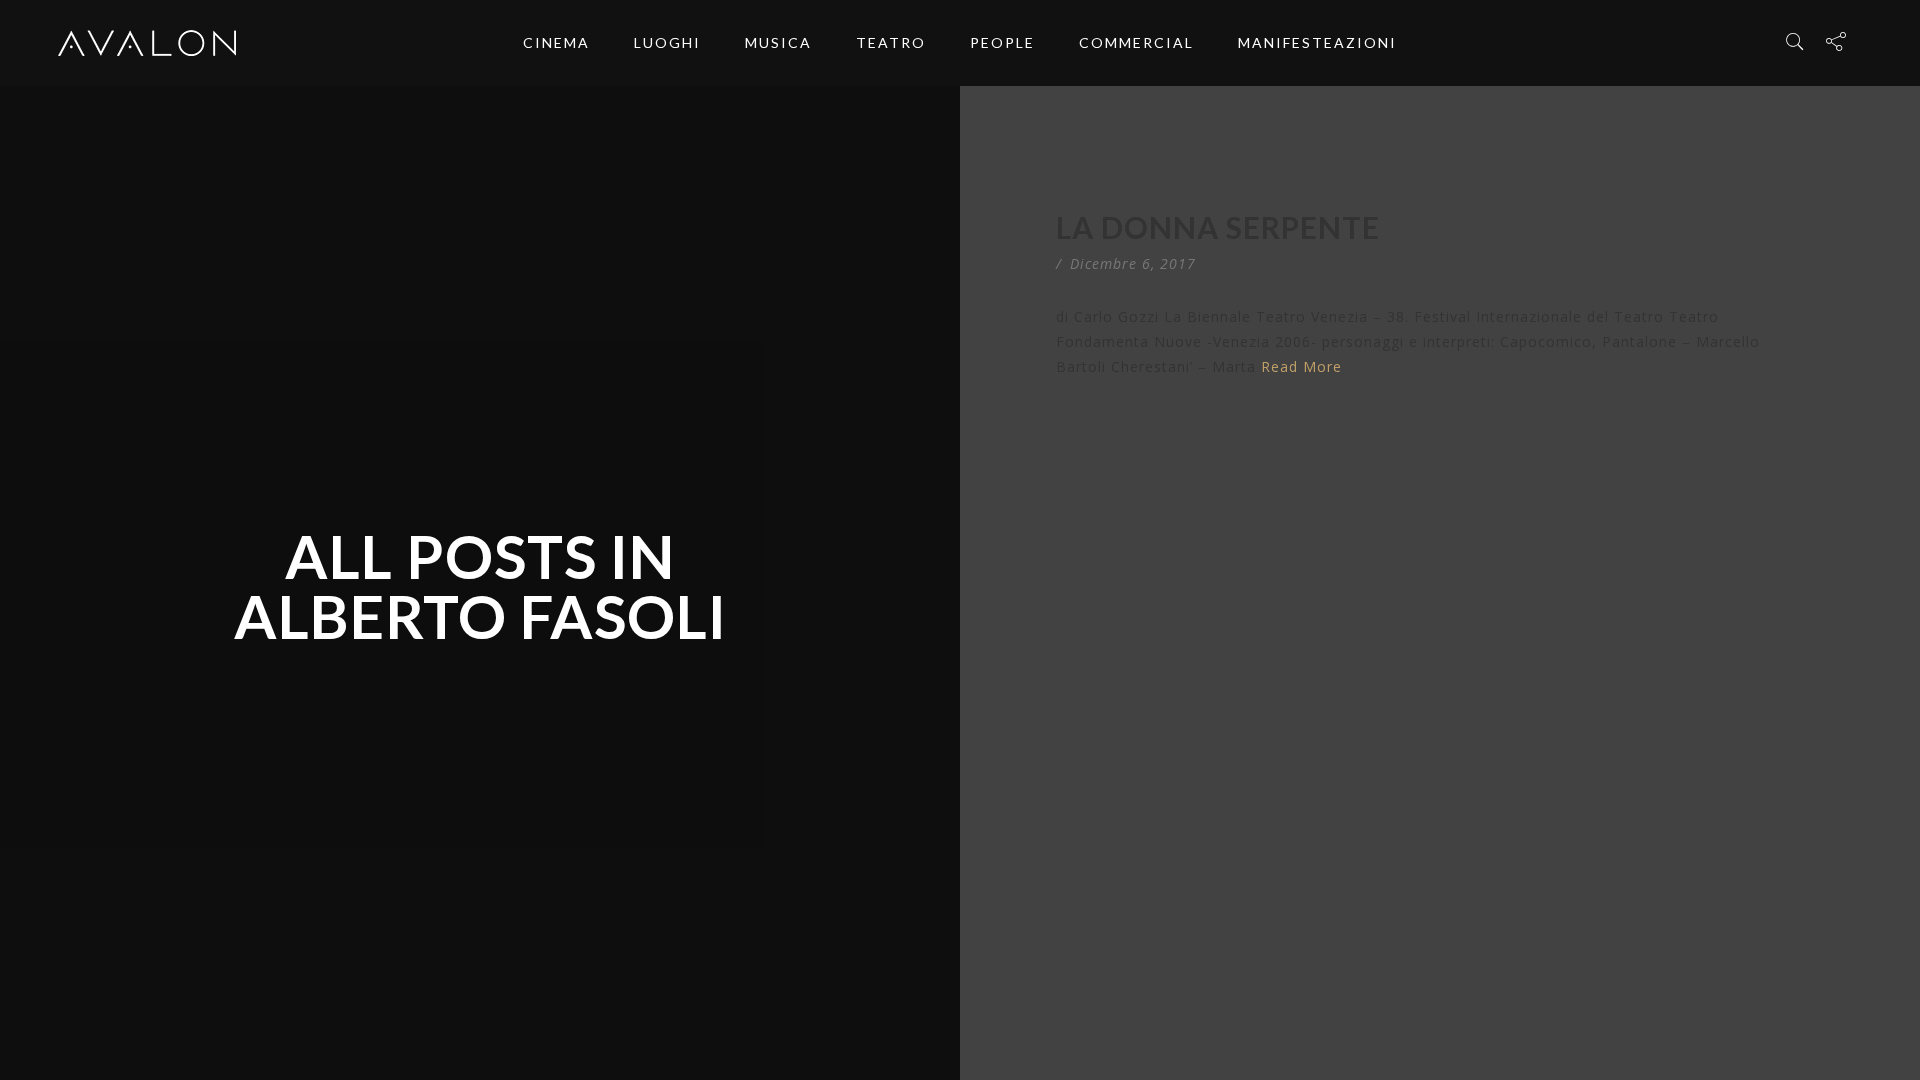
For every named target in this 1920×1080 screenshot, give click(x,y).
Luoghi (667, 42)
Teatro (891, 42)
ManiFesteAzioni (1317, 42)
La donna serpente (1218, 227)
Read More (1301, 366)
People (1002, 42)
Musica (778, 42)
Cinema (556, 42)
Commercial (1136, 42)
